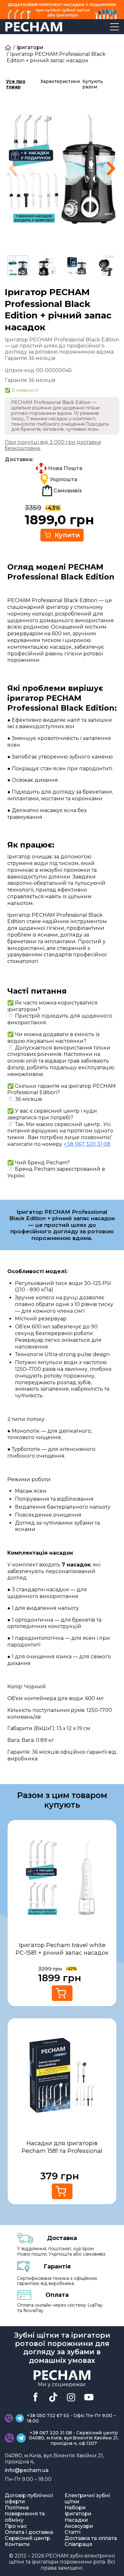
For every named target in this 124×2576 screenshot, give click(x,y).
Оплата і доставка (29, 2532)
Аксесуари (79, 2526)
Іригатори (30, 47)
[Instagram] (71, 2397)
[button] (111, 168)
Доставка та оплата (91, 2538)
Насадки (76, 2520)
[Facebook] (35, 2397)
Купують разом (93, 84)
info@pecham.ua (27, 2470)
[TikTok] (53, 2397)
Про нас (16, 2526)
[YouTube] (89, 2397)
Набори (75, 2508)
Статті (72, 2532)
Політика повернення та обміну (25, 2514)
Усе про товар (16, 84)
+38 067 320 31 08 (87, 1144)
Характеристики (60, 81)
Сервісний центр (28, 2538)
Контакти (17, 2544)
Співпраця (78, 2544)
